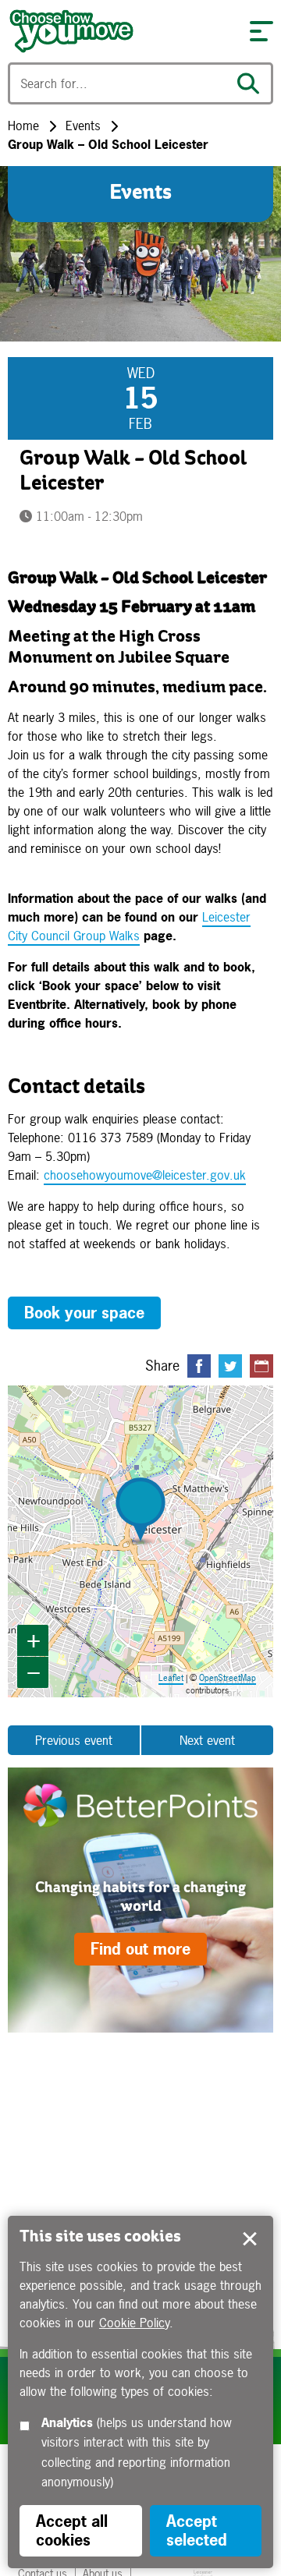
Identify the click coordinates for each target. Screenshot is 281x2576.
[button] (261, 31)
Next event (207, 1740)
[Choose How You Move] (121, 31)
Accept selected (250, 2239)
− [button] (34, 1672)
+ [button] (34, 1640)
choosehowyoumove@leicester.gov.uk (145, 1175)
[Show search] (252, 83)
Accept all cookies (72, 2530)
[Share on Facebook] (199, 1366)
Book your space (84, 1313)
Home (23, 126)
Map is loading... (141, 1541)
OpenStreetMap (228, 1678)
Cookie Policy (134, 2323)
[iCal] (261, 1366)
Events (83, 126)
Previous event (74, 1740)
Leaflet (171, 1678)
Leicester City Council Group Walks (129, 926)
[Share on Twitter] (230, 1366)
